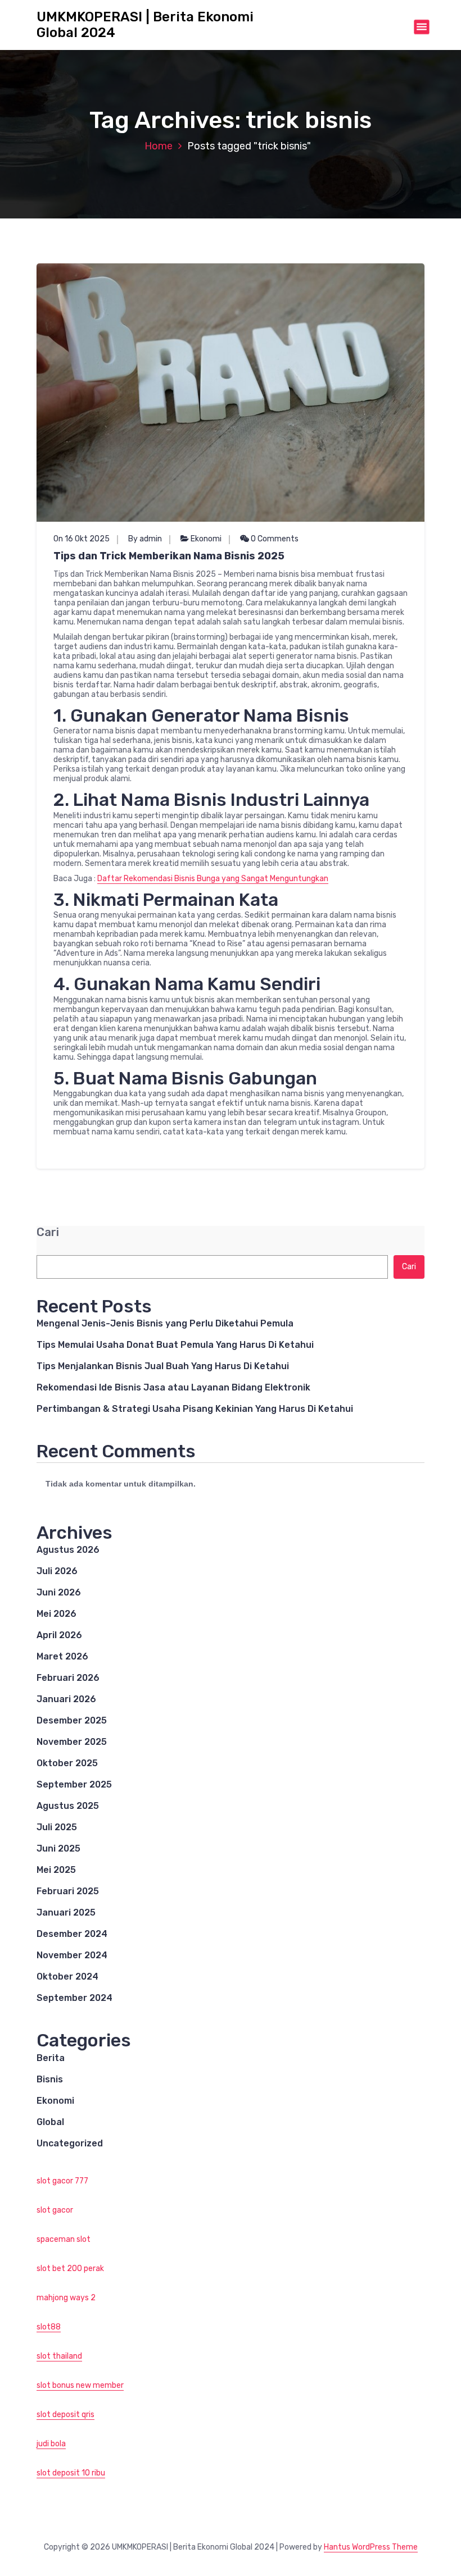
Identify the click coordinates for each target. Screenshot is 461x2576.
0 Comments (274, 539)
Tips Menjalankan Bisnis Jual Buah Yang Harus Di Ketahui (163, 1366)
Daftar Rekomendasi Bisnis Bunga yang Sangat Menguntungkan (213, 879)
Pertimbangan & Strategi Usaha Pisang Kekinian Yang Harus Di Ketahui (195, 1409)
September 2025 (74, 1784)
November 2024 (72, 1955)
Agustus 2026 (68, 1550)
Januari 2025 (66, 1912)
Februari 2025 (68, 1891)
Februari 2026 (68, 1678)
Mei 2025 (56, 1870)
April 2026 (59, 1635)
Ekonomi (206, 539)
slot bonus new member (80, 2385)
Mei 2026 (57, 1614)
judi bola (51, 2444)
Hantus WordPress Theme (371, 2547)
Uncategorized (70, 2143)
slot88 (49, 2327)
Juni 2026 (59, 1592)
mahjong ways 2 (66, 2298)
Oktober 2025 (67, 1763)
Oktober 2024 (67, 1977)
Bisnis (50, 2079)
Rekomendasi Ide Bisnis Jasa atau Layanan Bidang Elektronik (173, 1387)
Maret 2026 (62, 1656)
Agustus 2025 (68, 1806)
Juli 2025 (57, 1827)
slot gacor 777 (62, 2181)
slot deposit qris (65, 2415)
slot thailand (59, 2356)
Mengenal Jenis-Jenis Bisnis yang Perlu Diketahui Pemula (165, 1323)
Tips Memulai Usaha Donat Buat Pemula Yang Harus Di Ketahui (175, 1345)
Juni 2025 (58, 1848)
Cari (48, 1232)
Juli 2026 (57, 1571)
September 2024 (74, 1998)
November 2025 (72, 1742)
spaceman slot (64, 2239)
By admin (145, 539)
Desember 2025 (72, 1720)
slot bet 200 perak (70, 2269)
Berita (51, 2058)
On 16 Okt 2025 (82, 539)
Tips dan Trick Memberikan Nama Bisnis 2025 (169, 556)
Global (50, 2122)
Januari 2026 (66, 1699)
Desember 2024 (72, 1934)
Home (159, 146)
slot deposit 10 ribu (71, 2473)
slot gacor (55, 2210)
